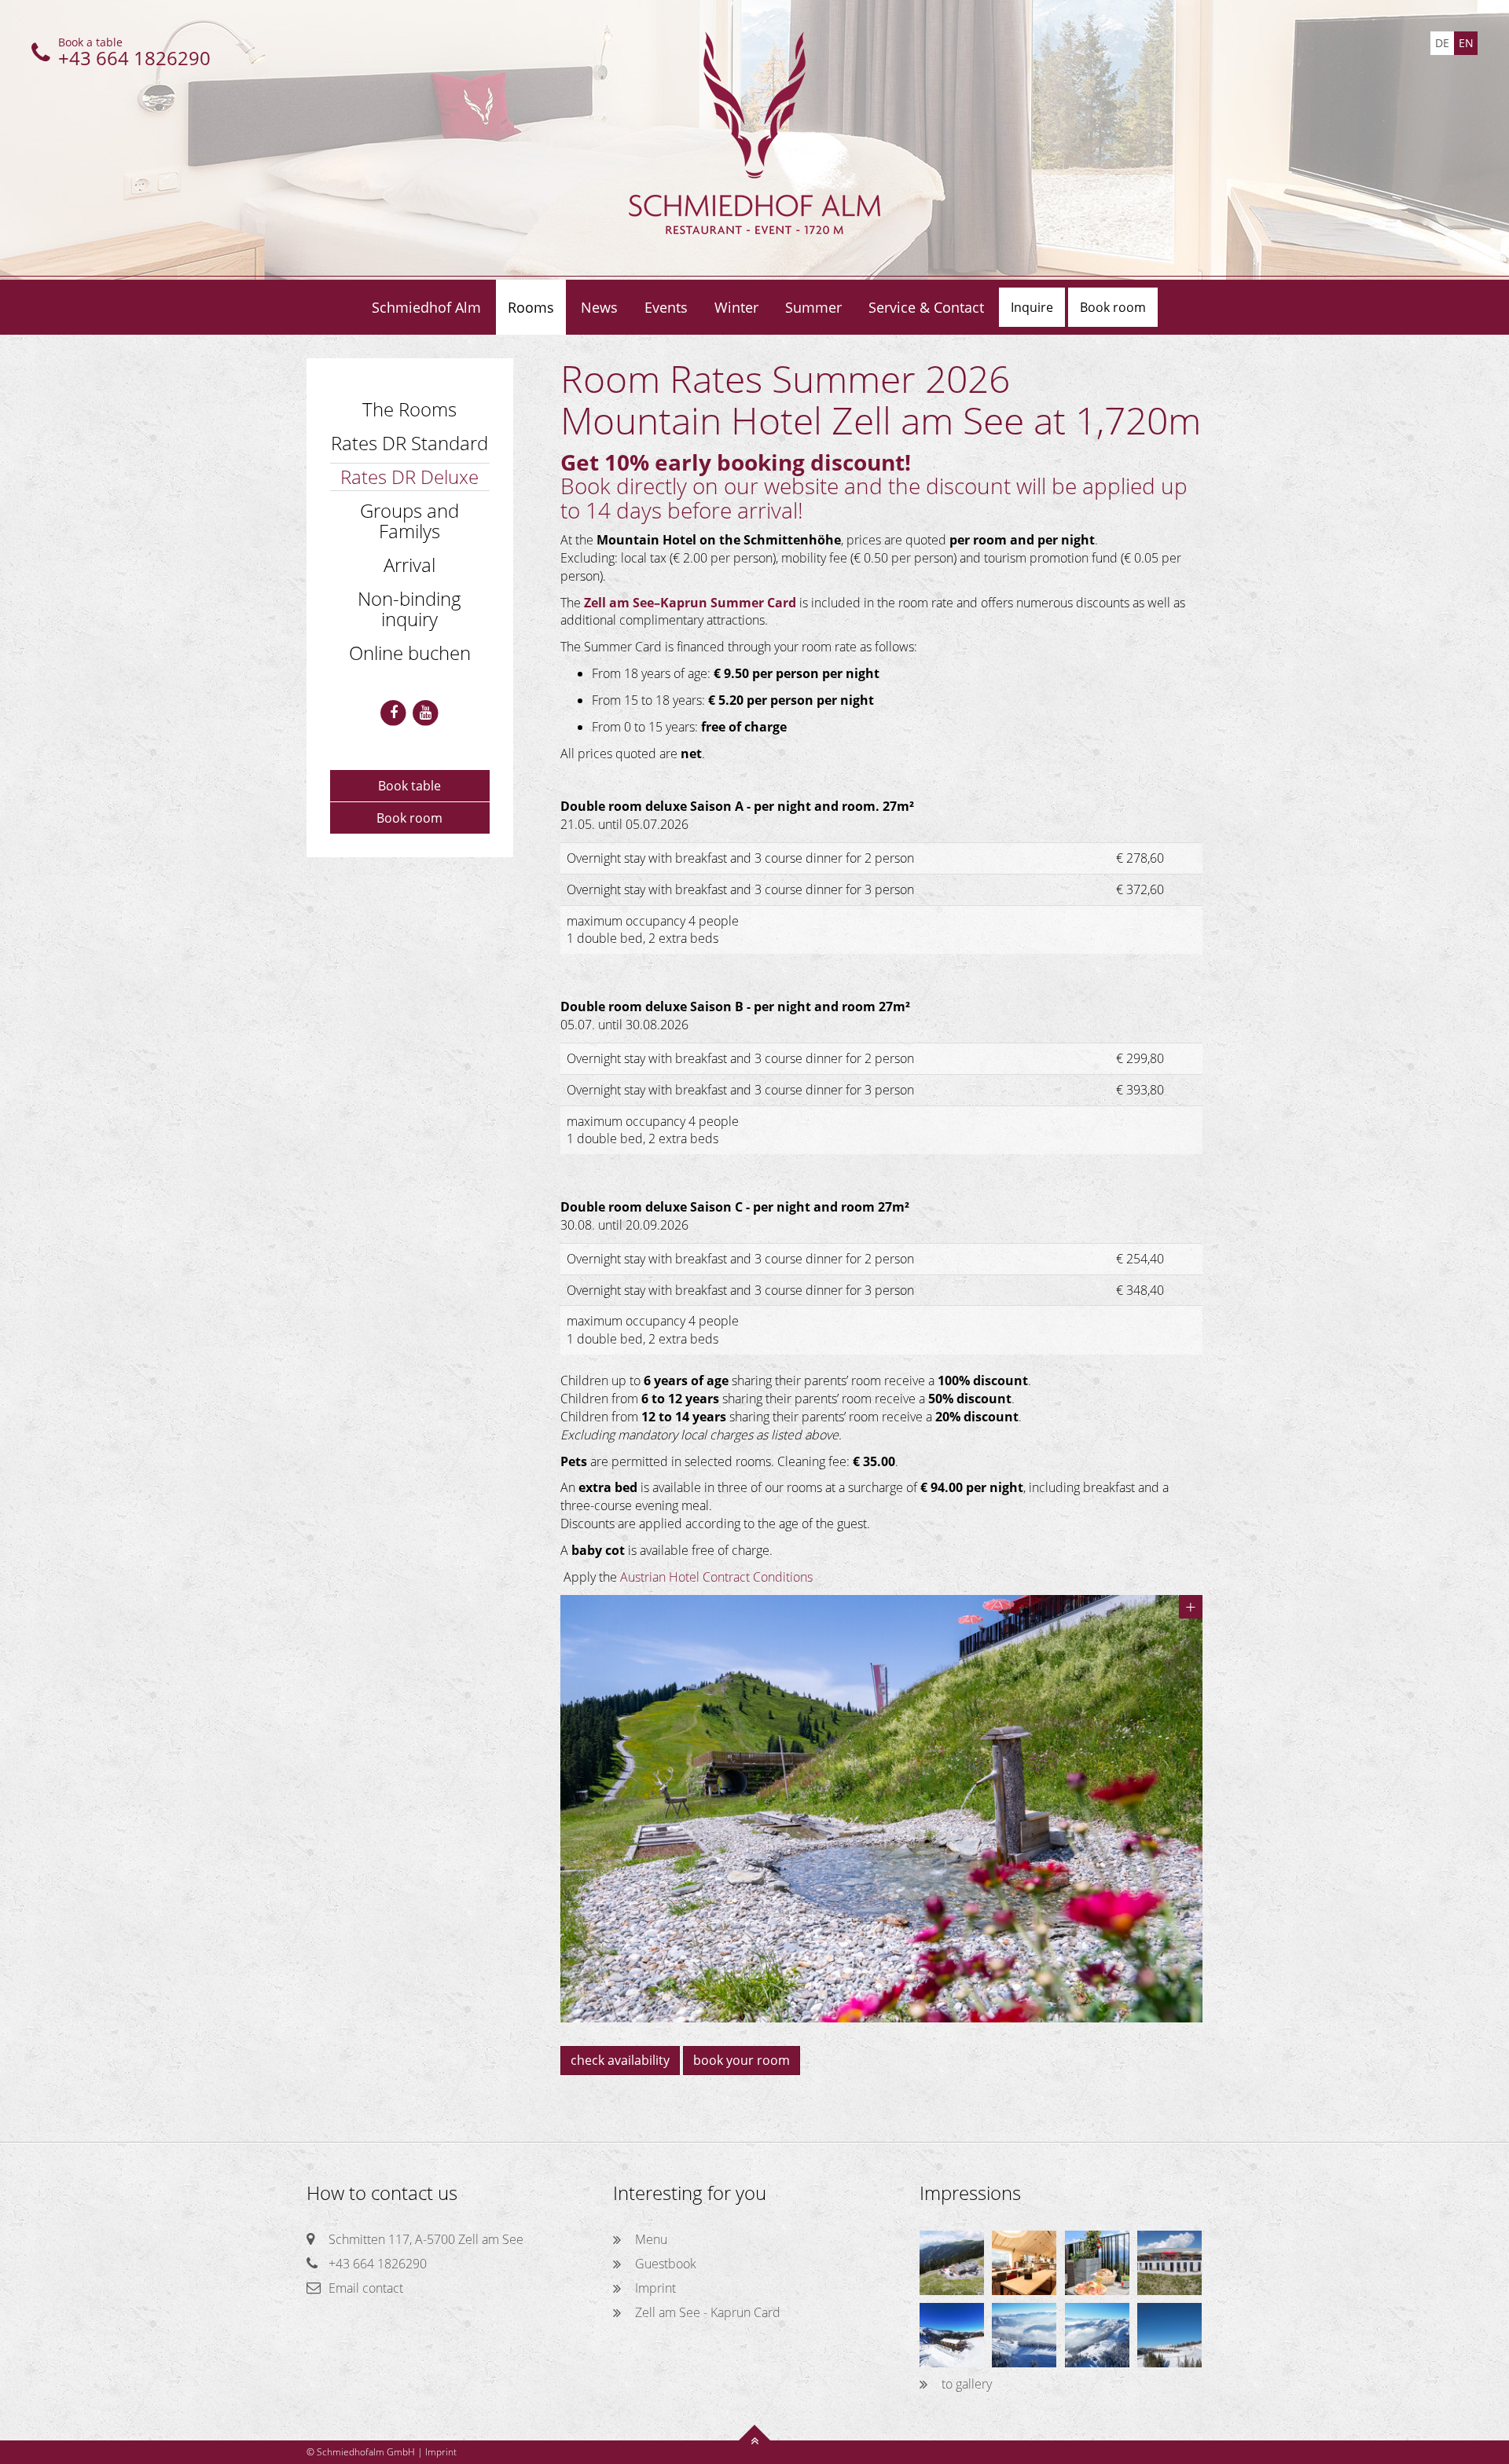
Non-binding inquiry (409, 609)
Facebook (393, 713)
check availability (620, 2060)
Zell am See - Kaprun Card (708, 2312)
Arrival (409, 565)
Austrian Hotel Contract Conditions (716, 1577)
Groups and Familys (409, 521)
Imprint (655, 2288)
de (1442, 43)
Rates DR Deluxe (409, 477)
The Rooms (409, 409)
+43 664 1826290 (378, 2264)
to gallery (967, 2384)
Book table (409, 786)
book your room (742, 2060)
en (1466, 43)
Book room (409, 818)
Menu (651, 2239)
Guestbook (666, 2264)
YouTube (426, 713)
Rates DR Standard (409, 443)
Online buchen (410, 653)
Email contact (366, 2288)
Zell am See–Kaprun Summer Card (690, 603)
